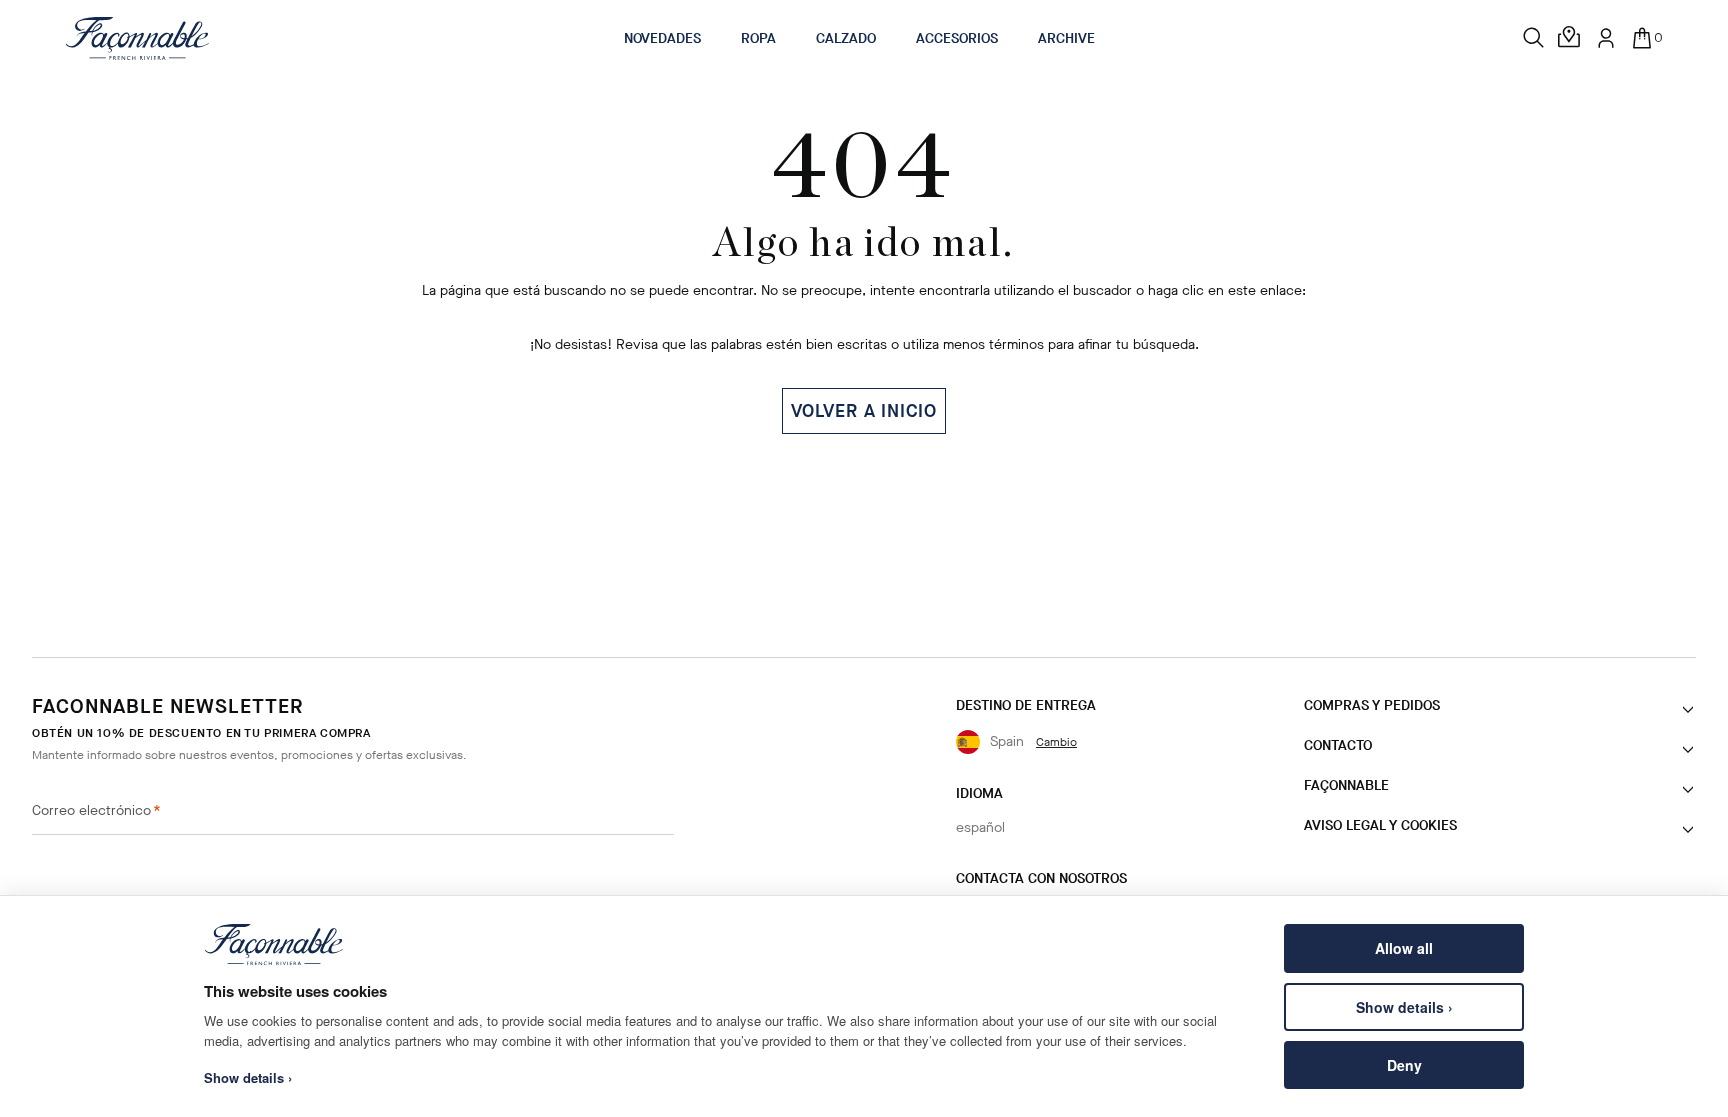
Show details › (1404, 1007)
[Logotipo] (137, 38)
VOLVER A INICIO (864, 411)
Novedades (662, 38)
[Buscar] (1534, 38)
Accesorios (957, 38)
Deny (1404, 1065)
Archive (1066, 38)
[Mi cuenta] (1606, 38)
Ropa (758, 38)
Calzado (846, 38)
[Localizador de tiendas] (1570, 38)
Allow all (1404, 948)
